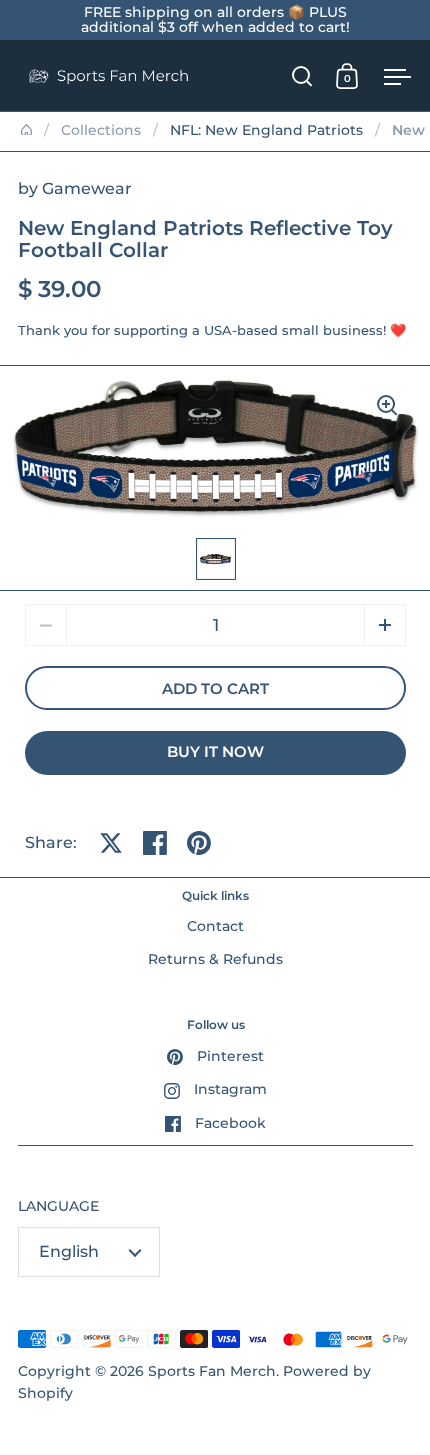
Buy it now (215, 752)
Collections (101, 130)
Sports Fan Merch (212, 1371)
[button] (385, 625)
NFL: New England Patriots (266, 130)
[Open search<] (302, 75)
